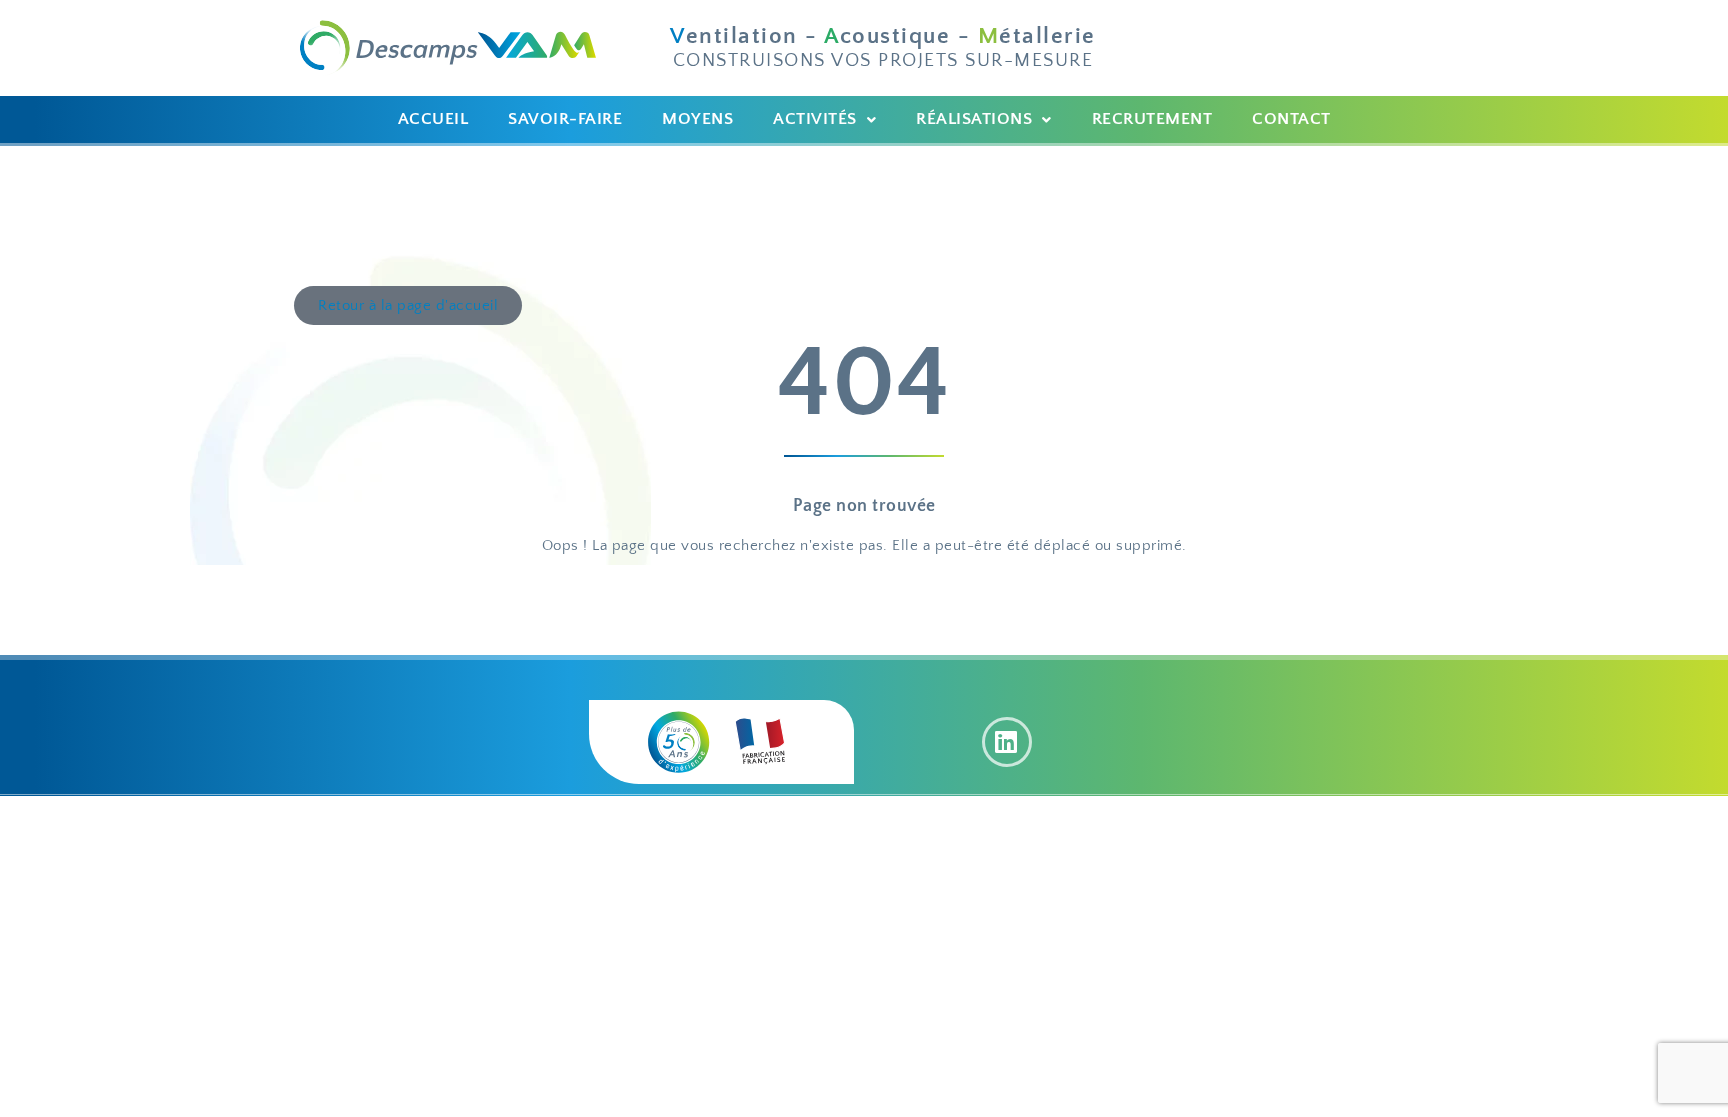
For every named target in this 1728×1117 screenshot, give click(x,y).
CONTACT (1291, 119)
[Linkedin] (1007, 742)
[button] (824, 119)
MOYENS (697, 119)
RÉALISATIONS (974, 119)
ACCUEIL (433, 119)
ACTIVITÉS (815, 119)
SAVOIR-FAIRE (565, 119)
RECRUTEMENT (1152, 119)
